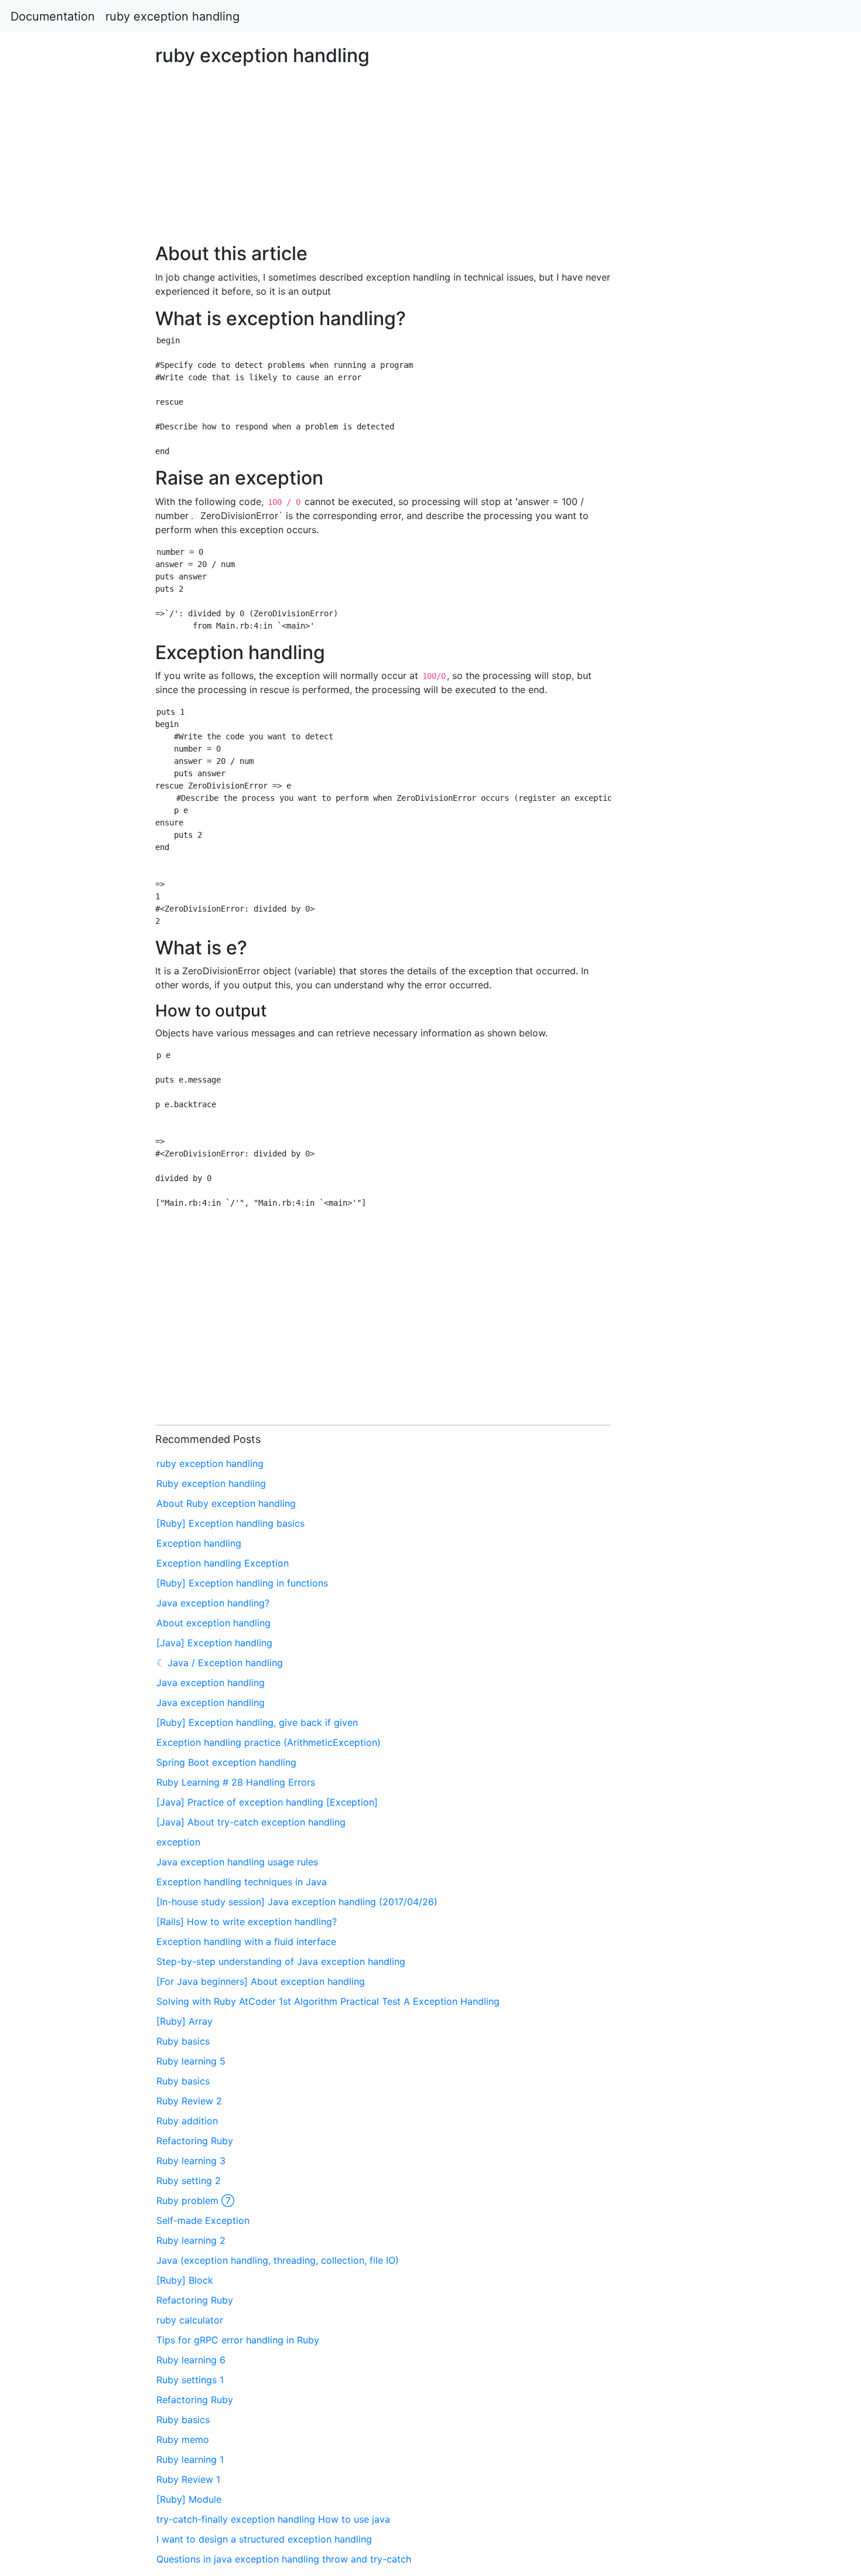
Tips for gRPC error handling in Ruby (238, 2340)
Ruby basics (183, 2041)
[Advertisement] (697, 691)
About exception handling (213, 1623)
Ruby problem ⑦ (195, 2200)
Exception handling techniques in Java (242, 1882)
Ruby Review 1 (188, 2479)
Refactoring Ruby (195, 2141)
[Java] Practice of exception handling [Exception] (267, 1802)
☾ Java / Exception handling (220, 1663)
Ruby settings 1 (190, 2380)
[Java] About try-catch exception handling (251, 1822)
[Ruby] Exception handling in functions (242, 1583)
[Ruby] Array (184, 2021)
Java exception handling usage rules (237, 1862)
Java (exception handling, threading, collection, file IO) (278, 2260)
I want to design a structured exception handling (264, 2539)
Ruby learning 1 (190, 2459)
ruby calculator (190, 2320)
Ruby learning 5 (191, 2061)
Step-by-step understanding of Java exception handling (281, 1961)
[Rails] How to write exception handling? (247, 1922)
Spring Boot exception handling (226, 1762)
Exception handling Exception (223, 1563)
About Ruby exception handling (226, 1503)
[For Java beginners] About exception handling (261, 1981)
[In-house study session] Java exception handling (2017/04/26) (297, 1902)
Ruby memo (183, 2439)
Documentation (53, 16)
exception (178, 1842)
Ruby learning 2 (191, 2240)
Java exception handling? (213, 1603)
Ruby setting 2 (189, 2181)
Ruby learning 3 (191, 2161)
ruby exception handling (172, 16)
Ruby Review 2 (189, 2101)
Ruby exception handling (211, 1483)
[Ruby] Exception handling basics (230, 1523)
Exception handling (199, 1543)
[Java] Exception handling (214, 1643)
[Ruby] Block (185, 2280)
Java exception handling (211, 1683)
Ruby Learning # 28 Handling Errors (236, 1782)
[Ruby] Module (189, 2499)
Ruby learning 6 (191, 2360)
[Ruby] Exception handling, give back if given (257, 1722)
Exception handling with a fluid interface (246, 1942)
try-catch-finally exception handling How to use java (273, 2519)
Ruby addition (187, 2121)
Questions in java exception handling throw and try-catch (284, 2559)
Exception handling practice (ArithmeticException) (269, 1742)
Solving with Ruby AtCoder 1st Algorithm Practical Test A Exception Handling (328, 2001)
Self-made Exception (203, 2220)
